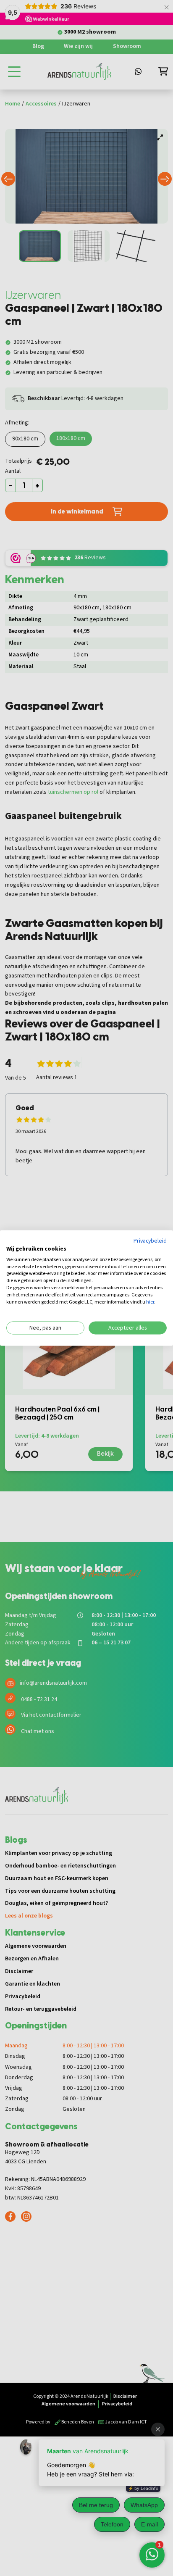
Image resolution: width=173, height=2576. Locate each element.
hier (150, 1302)
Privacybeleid (150, 1241)
